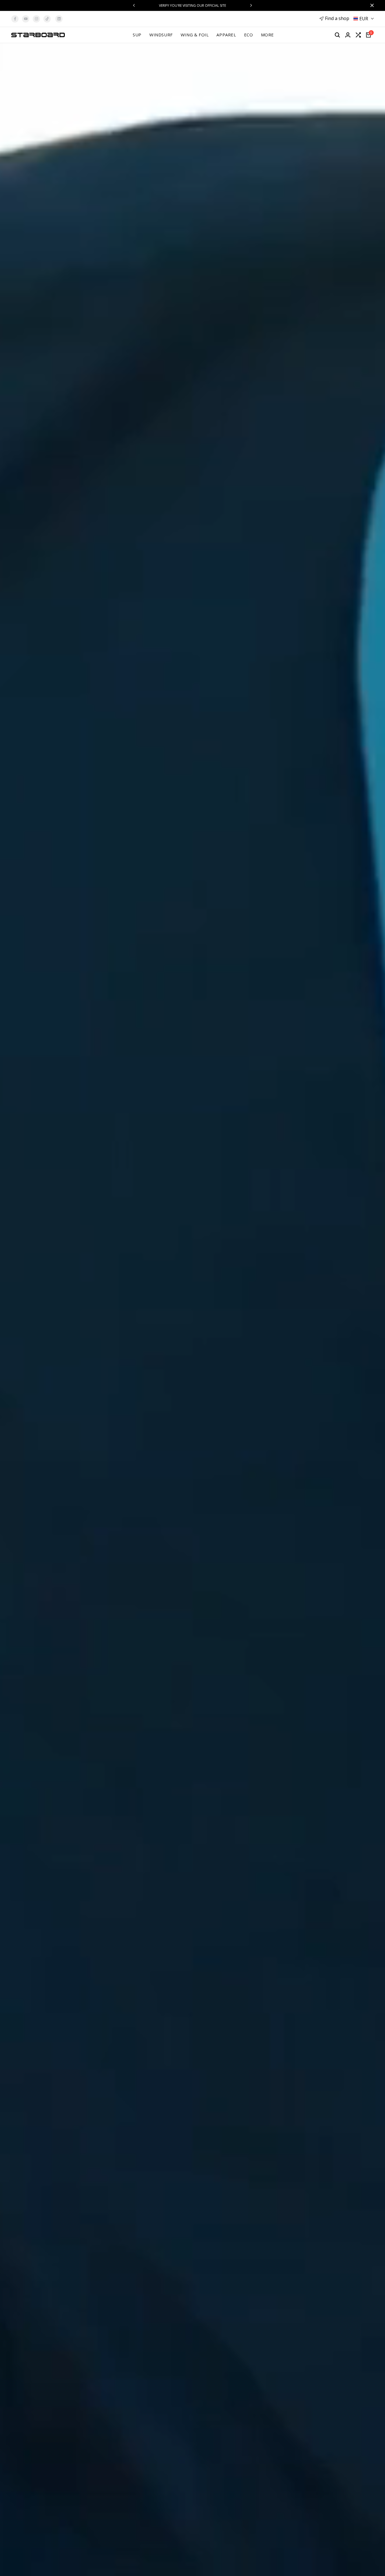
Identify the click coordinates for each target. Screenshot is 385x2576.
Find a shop (337, 18)
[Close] (371, 5)
